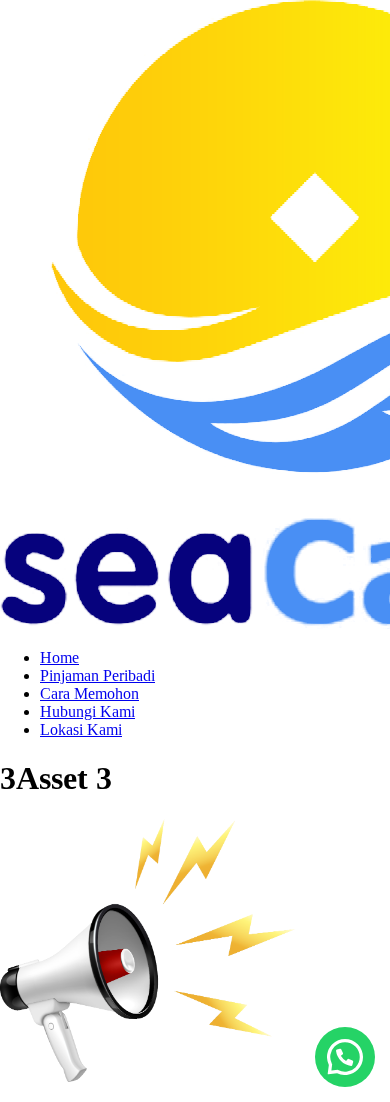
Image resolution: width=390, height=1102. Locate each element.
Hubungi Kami (87, 711)
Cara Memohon (89, 693)
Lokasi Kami (81, 729)
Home (59, 657)
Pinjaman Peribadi (97, 675)
